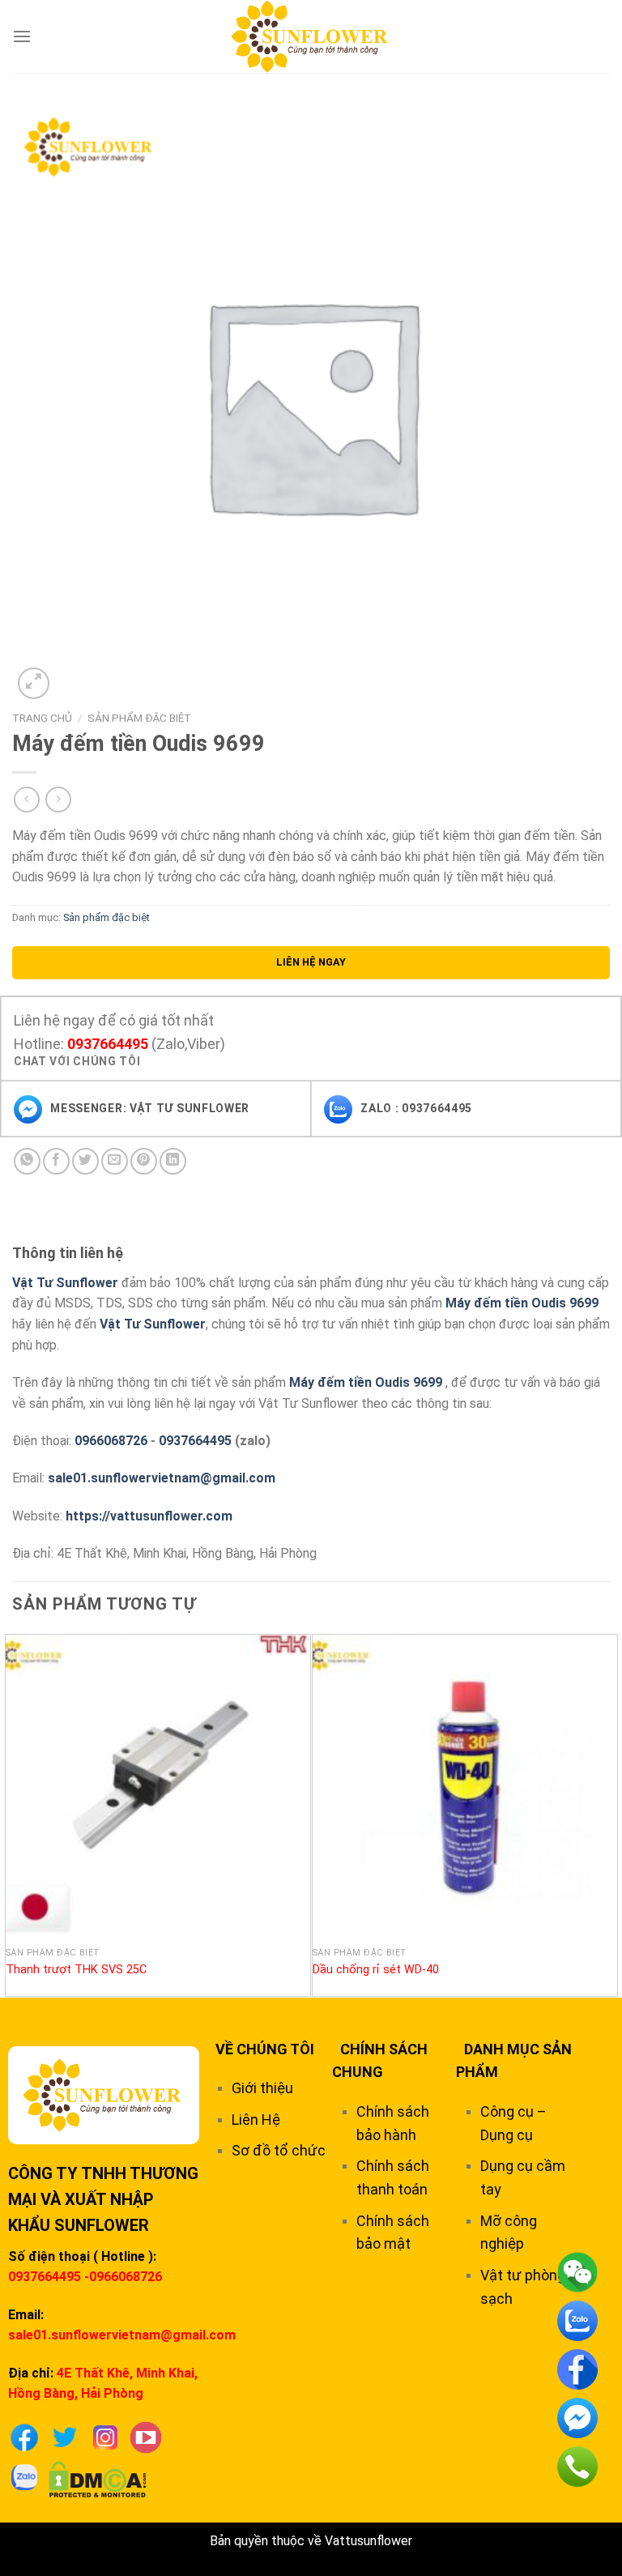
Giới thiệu (262, 2088)
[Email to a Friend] (115, 1161)
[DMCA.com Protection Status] (98, 2478)
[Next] (609, 1814)
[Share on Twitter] (85, 1161)
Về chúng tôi (265, 2049)
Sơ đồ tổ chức (279, 2150)
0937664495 (108, 1044)
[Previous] (13, 1814)
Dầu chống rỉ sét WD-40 (376, 1970)
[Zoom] (34, 683)
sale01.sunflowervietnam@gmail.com (162, 1478)
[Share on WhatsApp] (27, 1161)
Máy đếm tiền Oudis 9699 (522, 1303)
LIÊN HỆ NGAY (311, 962)
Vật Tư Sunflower (65, 1283)
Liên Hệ (256, 2120)
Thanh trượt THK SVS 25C (76, 1970)
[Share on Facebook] (56, 1161)
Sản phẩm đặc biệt (139, 718)
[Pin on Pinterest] (144, 1161)
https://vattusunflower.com (149, 1516)
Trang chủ (42, 718)
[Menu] (22, 36)
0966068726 (111, 1441)
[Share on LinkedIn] (173, 1161)
